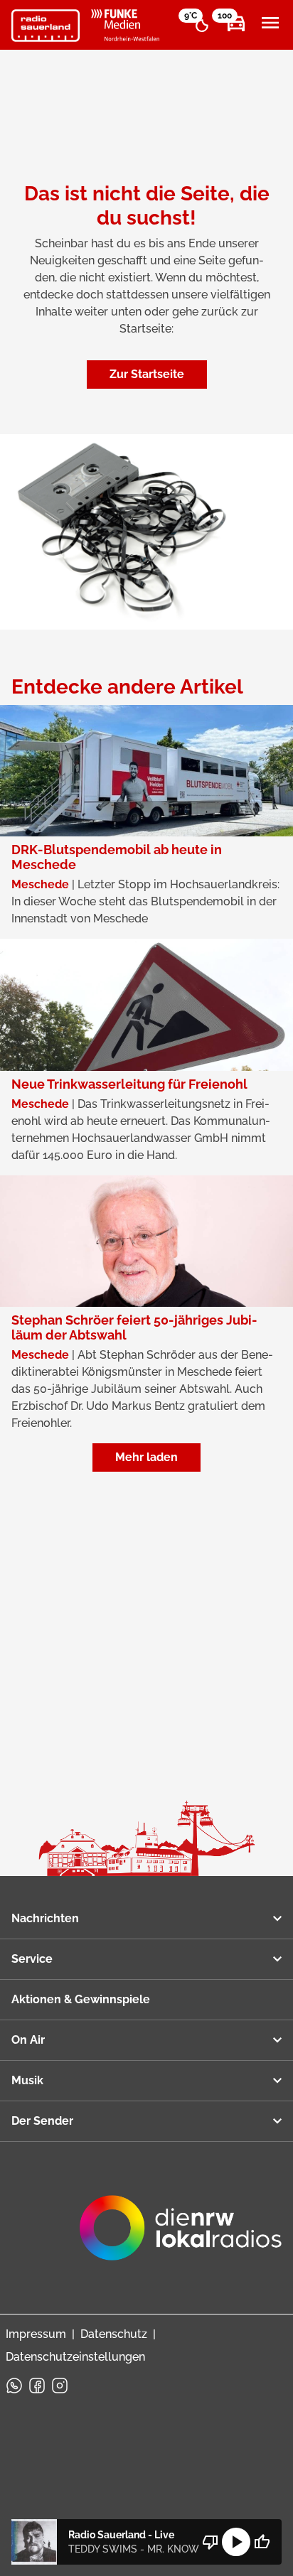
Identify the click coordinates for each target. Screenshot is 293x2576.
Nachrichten (45, 1918)
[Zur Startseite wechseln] (46, 26)
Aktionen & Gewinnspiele (81, 1999)
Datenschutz (114, 2334)
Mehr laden (146, 1457)
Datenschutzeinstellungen (75, 2357)
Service (32, 1959)
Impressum (36, 2334)
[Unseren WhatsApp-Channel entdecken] (14, 2386)
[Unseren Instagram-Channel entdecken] (60, 2386)
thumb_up (262, 2542)
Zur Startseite (147, 374)
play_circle (236, 2542)
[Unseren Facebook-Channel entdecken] (37, 2386)
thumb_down (211, 2542)
